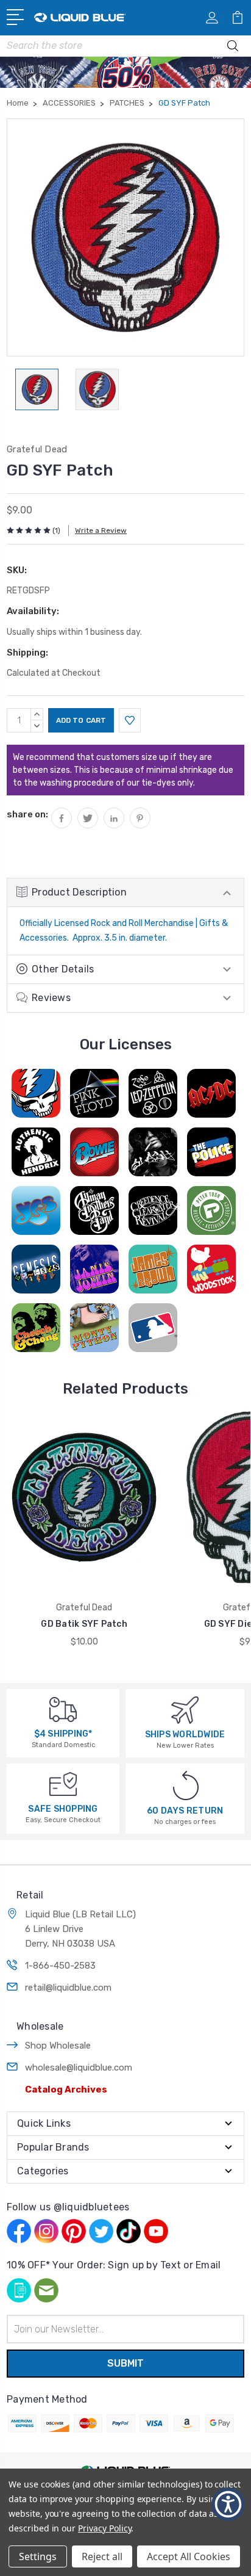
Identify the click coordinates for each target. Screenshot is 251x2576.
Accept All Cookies (189, 2556)
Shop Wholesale (58, 2046)
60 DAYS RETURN (185, 1811)
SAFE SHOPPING (63, 1809)
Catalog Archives (66, 2089)
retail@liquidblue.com (68, 1988)
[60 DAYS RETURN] (186, 1785)
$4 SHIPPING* (63, 1734)
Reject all (102, 2556)
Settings (38, 2556)
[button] (228, 2504)
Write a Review (101, 530)
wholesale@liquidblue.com (79, 2068)
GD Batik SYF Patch (84, 1624)
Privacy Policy (104, 2528)
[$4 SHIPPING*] (63, 1709)
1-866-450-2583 (60, 1966)
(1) (56, 530)
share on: (27, 814)
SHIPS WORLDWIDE (185, 1735)
